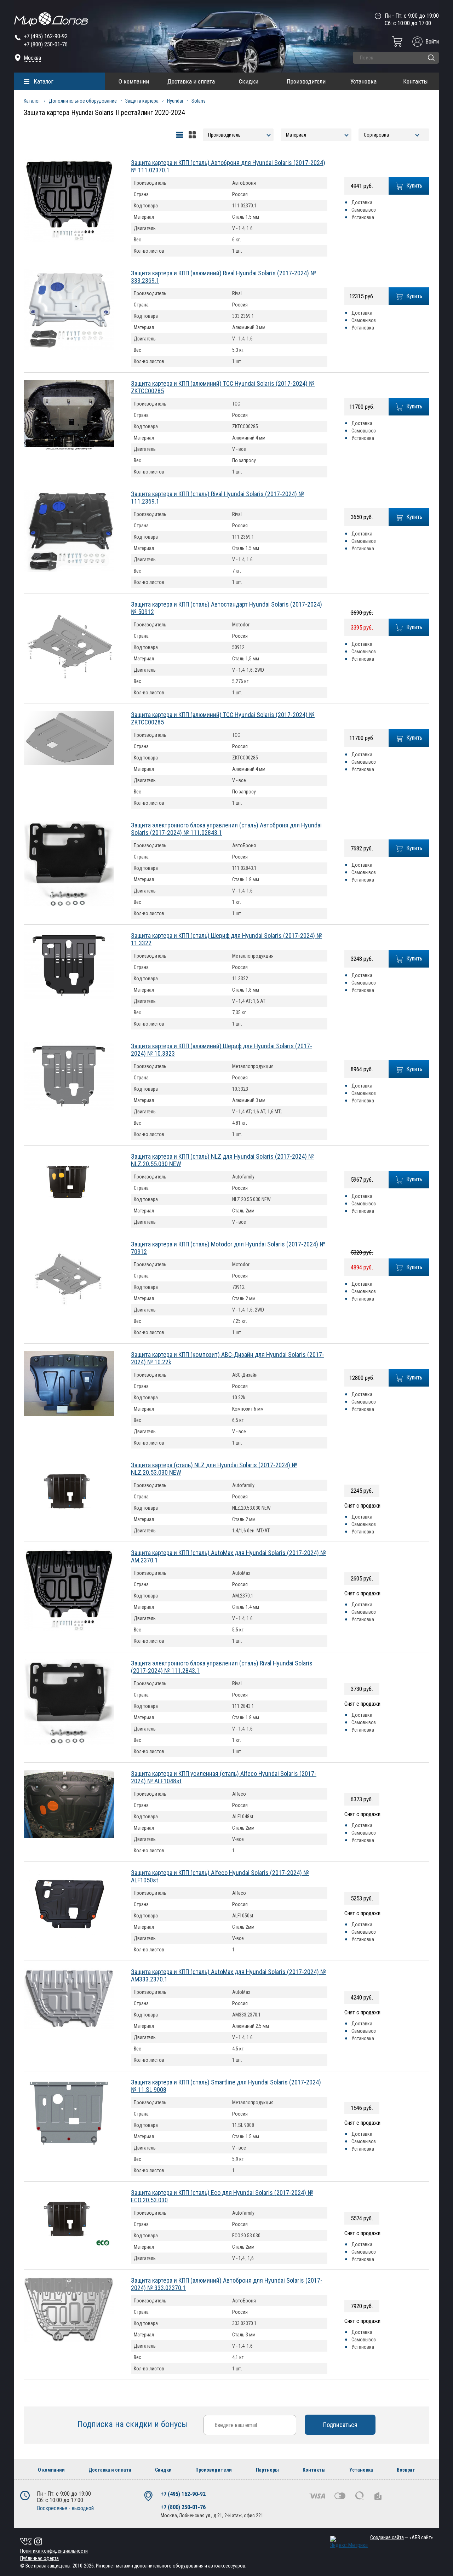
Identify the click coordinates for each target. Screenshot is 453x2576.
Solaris (199, 101)
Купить (414, 186)
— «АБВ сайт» (402, 2537)
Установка (363, 81)
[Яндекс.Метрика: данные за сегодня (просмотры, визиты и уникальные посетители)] (349, 2542)
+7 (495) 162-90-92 (46, 36)
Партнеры (267, 2470)
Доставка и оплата (191, 81)
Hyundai (175, 101)
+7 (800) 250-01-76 (46, 44)
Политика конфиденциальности (54, 2551)
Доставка (362, 202)
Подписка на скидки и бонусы (133, 2424)
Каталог (44, 81)
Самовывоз (364, 210)
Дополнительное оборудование (83, 101)
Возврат (406, 2470)
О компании (134, 81)
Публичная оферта (39, 2558)
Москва (32, 58)
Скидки (249, 81)
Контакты (415, 81)
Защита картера (142, 101)
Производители (306, 81)
